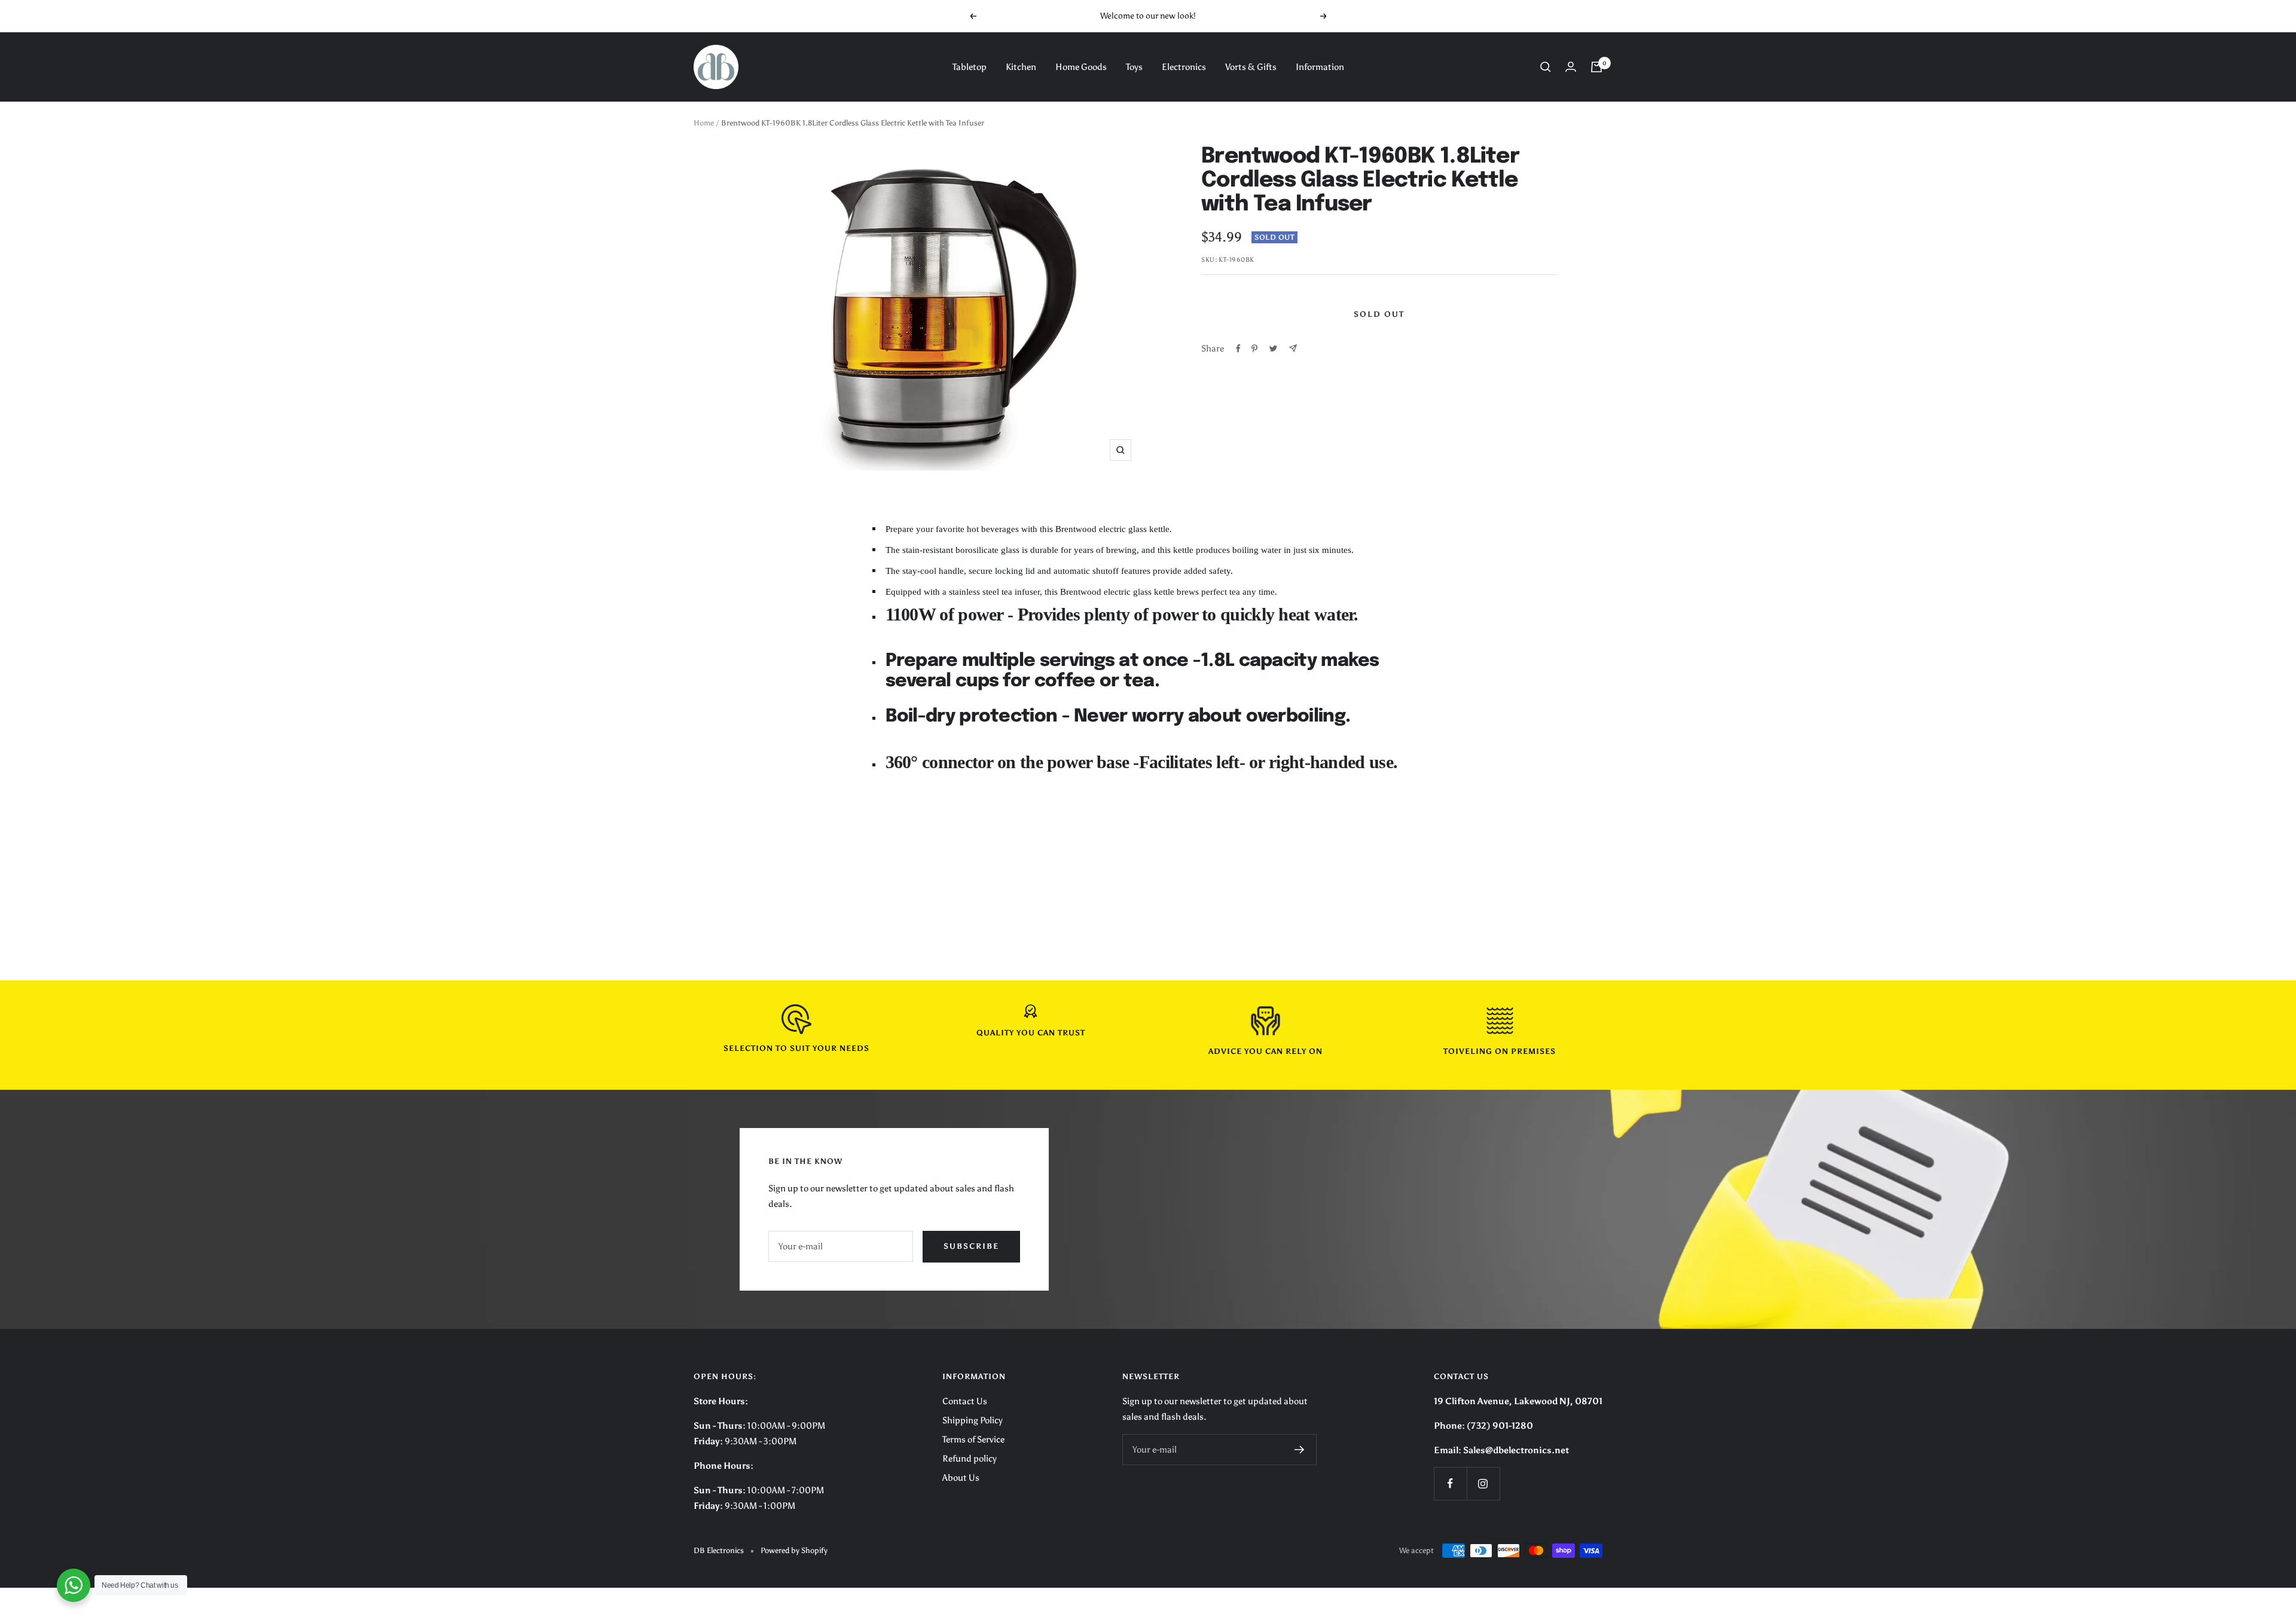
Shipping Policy (973, 1420)
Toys (1134, 67)
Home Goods (1081, 67)
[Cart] (1596, 67)
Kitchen (1021, 67)
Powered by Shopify (794, 1550)
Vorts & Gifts (1251, 67)
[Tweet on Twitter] (1273, 349)
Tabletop (970, 67)
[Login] (1571, 67)
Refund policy (970, 1459)
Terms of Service (973, 1439)
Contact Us (965, 1401)
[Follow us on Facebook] (1450, 1483)
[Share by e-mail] (1293, 348)
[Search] (1546, 67)
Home (704, 123)
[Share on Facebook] (1238, 349)
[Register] (1300, 1450)
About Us (961, 1478)
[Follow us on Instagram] (1483, 1483)
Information (1320, 67)
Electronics (1184, 67)
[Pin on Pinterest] (1254, 349)
